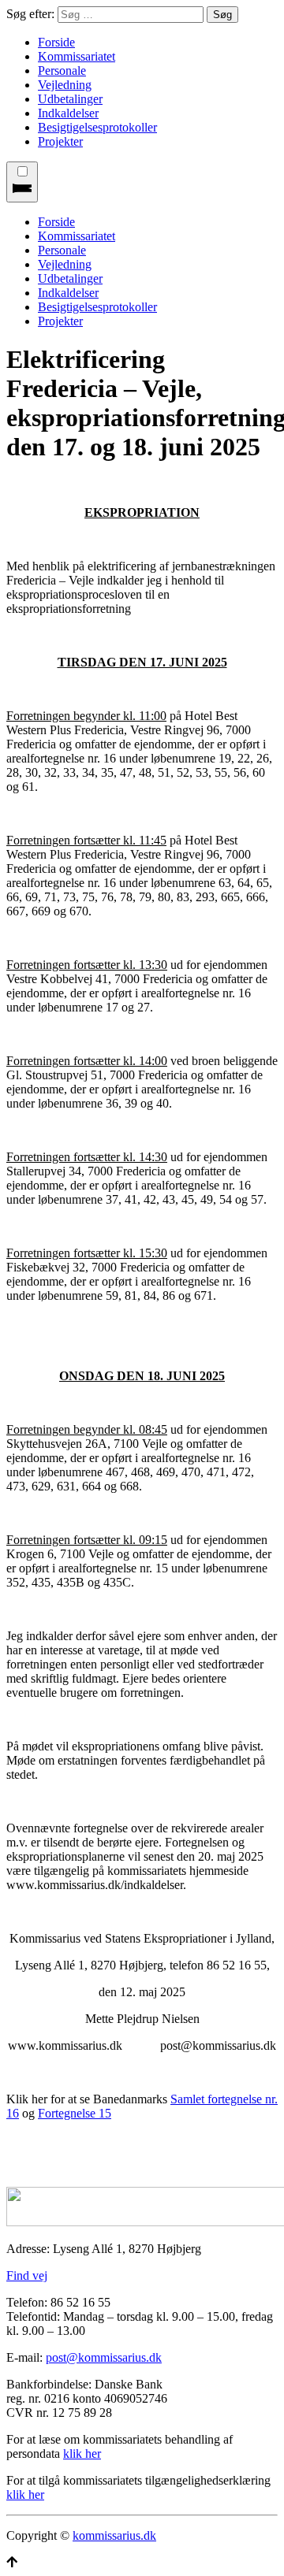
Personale (62, 71)
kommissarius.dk (114, 2535)
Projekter (60, 141)
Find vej (27, 2275)
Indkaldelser (68, 113)
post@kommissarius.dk (104, 2357)
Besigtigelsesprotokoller (97, 127)
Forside (56, 42)
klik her (82, 2454)
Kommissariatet (77, 56)
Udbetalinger (70, 99)
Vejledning (65, 85)
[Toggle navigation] (22, 182)
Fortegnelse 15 (75, 2113)
